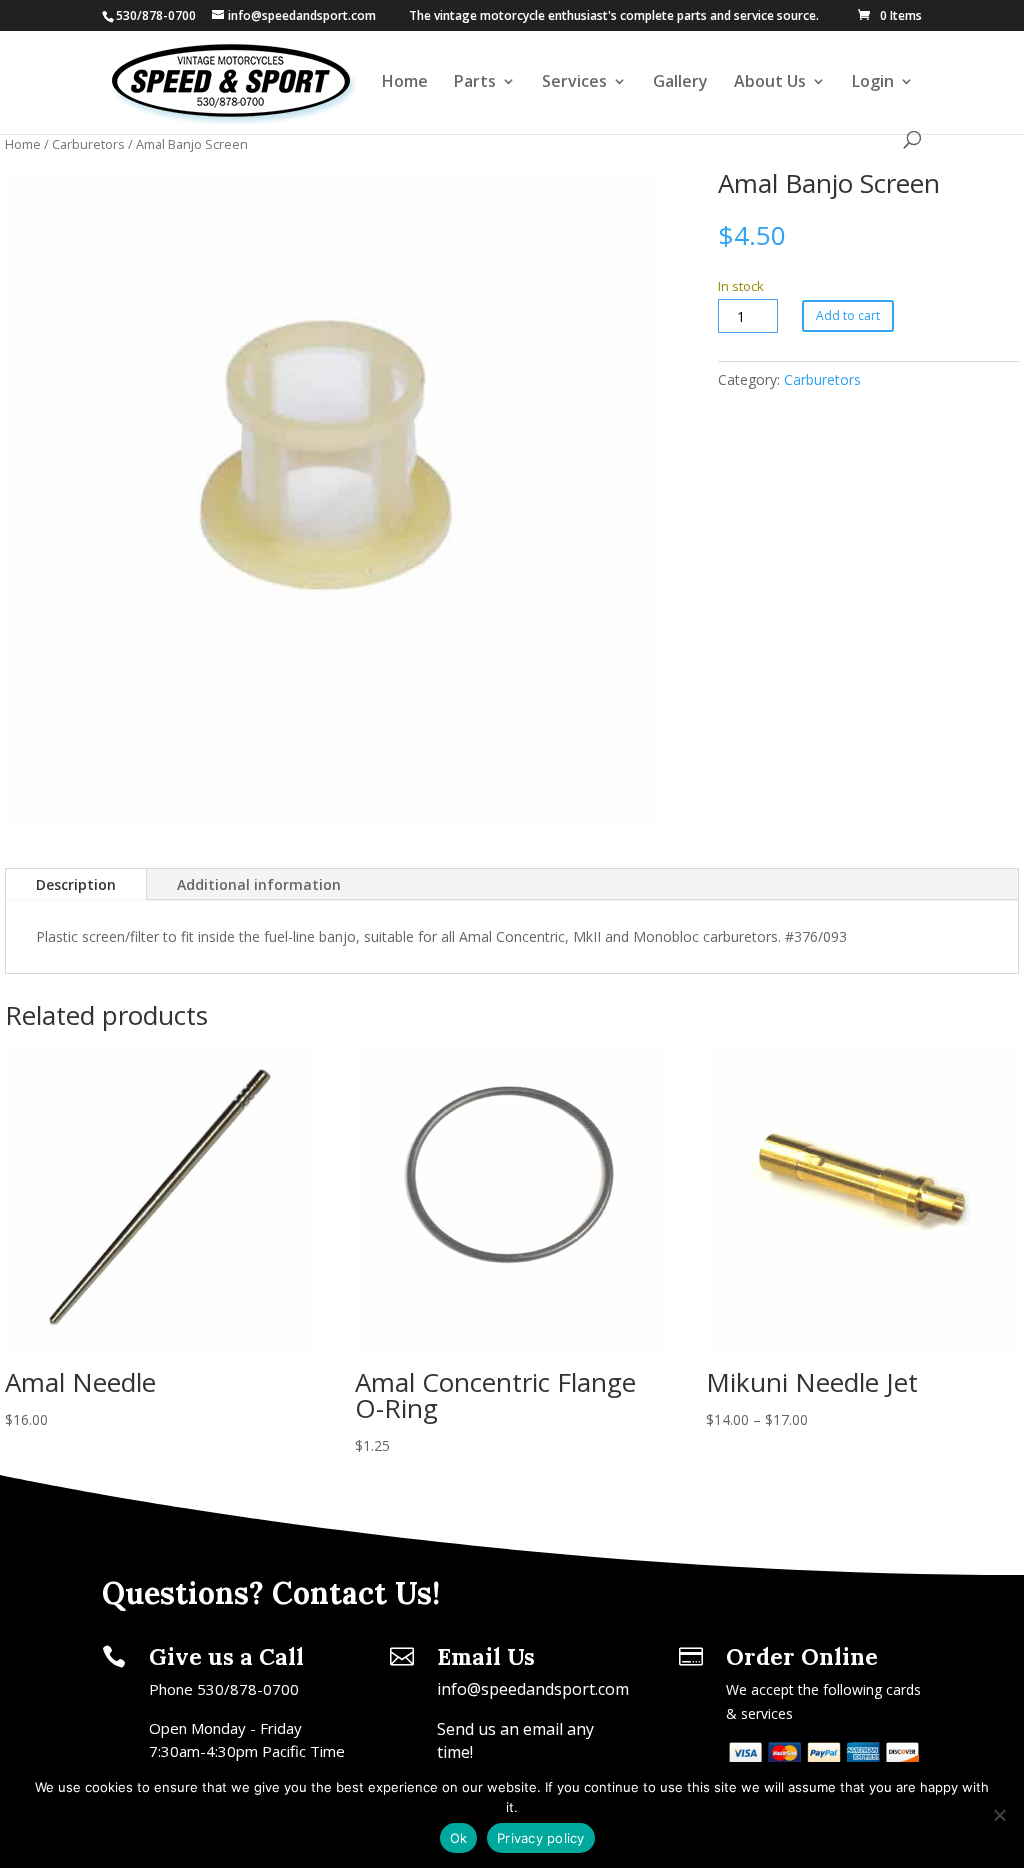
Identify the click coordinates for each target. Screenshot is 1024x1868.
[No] (999, 1815)
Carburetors (88, 144)
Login (873, 83)
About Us (770, 83)
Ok (459, 1838)
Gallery (680, 83)
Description (76, 884)
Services (574, 83)
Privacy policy (541, 1838)
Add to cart (848, 315)
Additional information (259, 884)
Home (405, 83)
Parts (475, 83)
